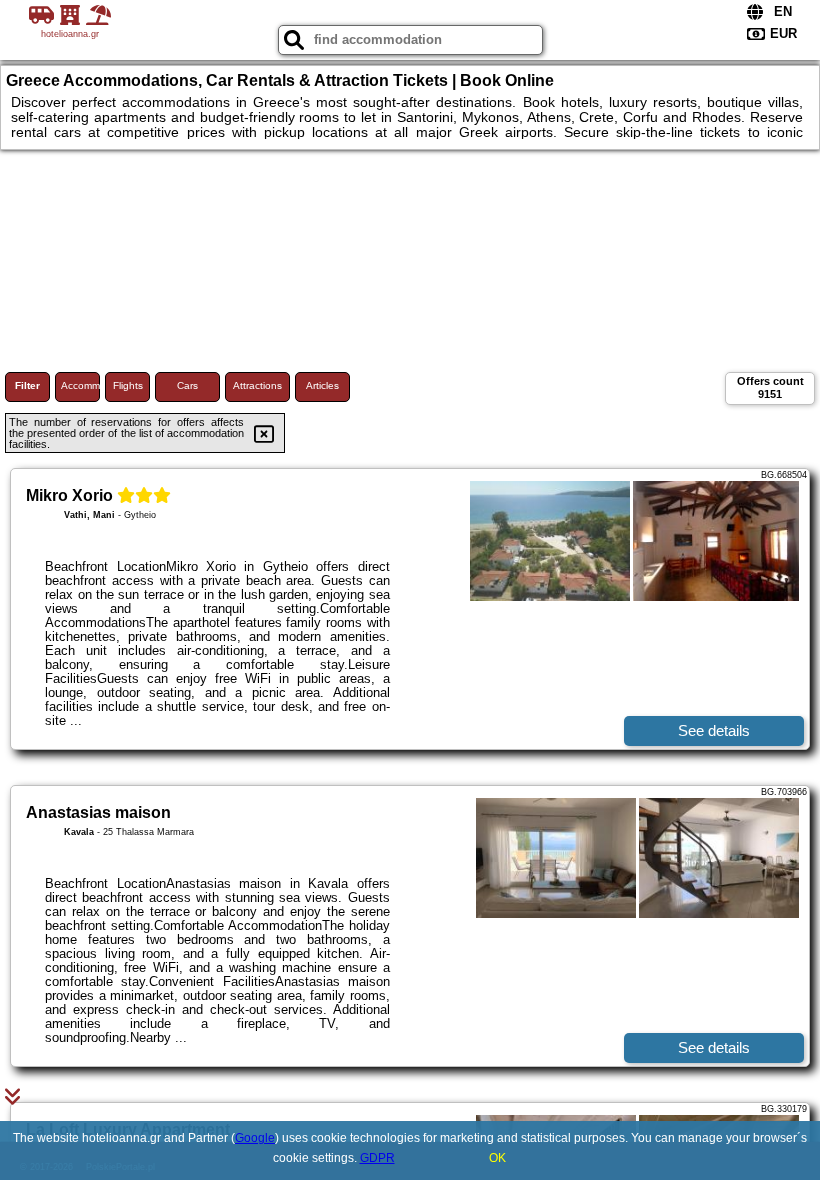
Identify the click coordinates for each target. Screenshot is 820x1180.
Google (255, 1138)
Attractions (257, 385)
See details (714, 730)
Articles (322, 385)
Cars (187, 385)
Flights (128, 385)
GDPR (377, 1158)
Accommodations (80, 385)
